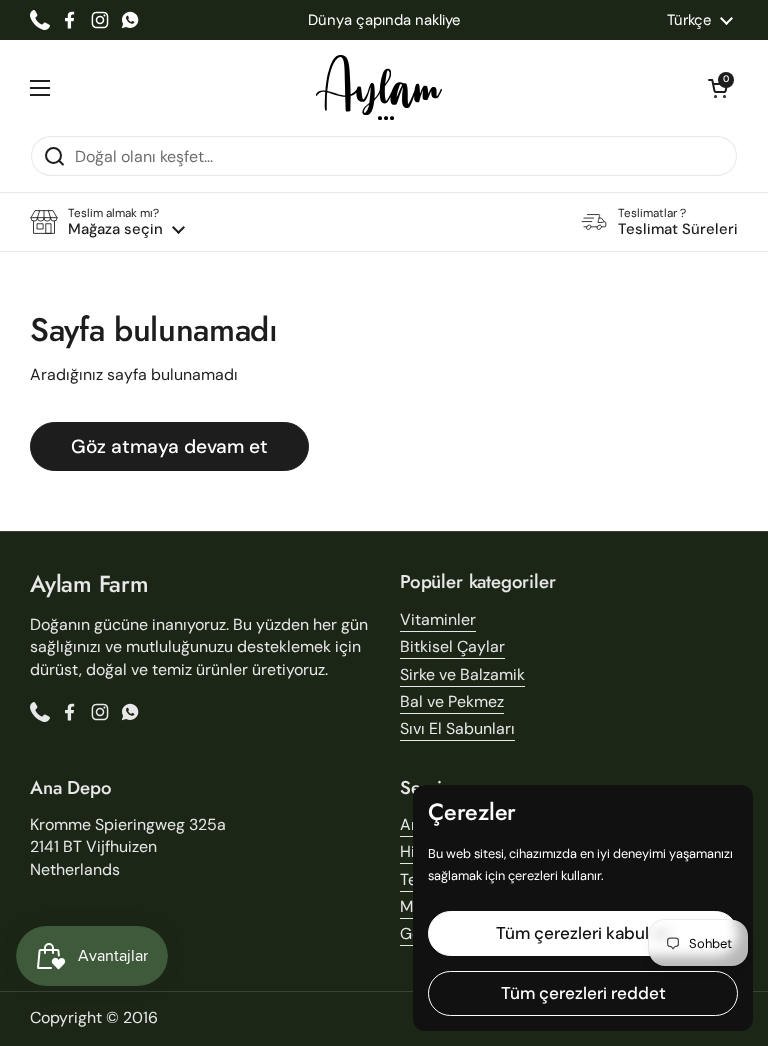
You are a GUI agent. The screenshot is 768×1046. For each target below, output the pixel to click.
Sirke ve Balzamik (462, 674)
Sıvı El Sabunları (457, 728)
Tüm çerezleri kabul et (583, 933)
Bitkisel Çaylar (452, 646)
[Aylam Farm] (379, 87)
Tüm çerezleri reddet (583, 993)
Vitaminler (438, 619)
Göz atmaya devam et (169, 446)
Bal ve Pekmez (452, 701)
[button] (718, 88)
